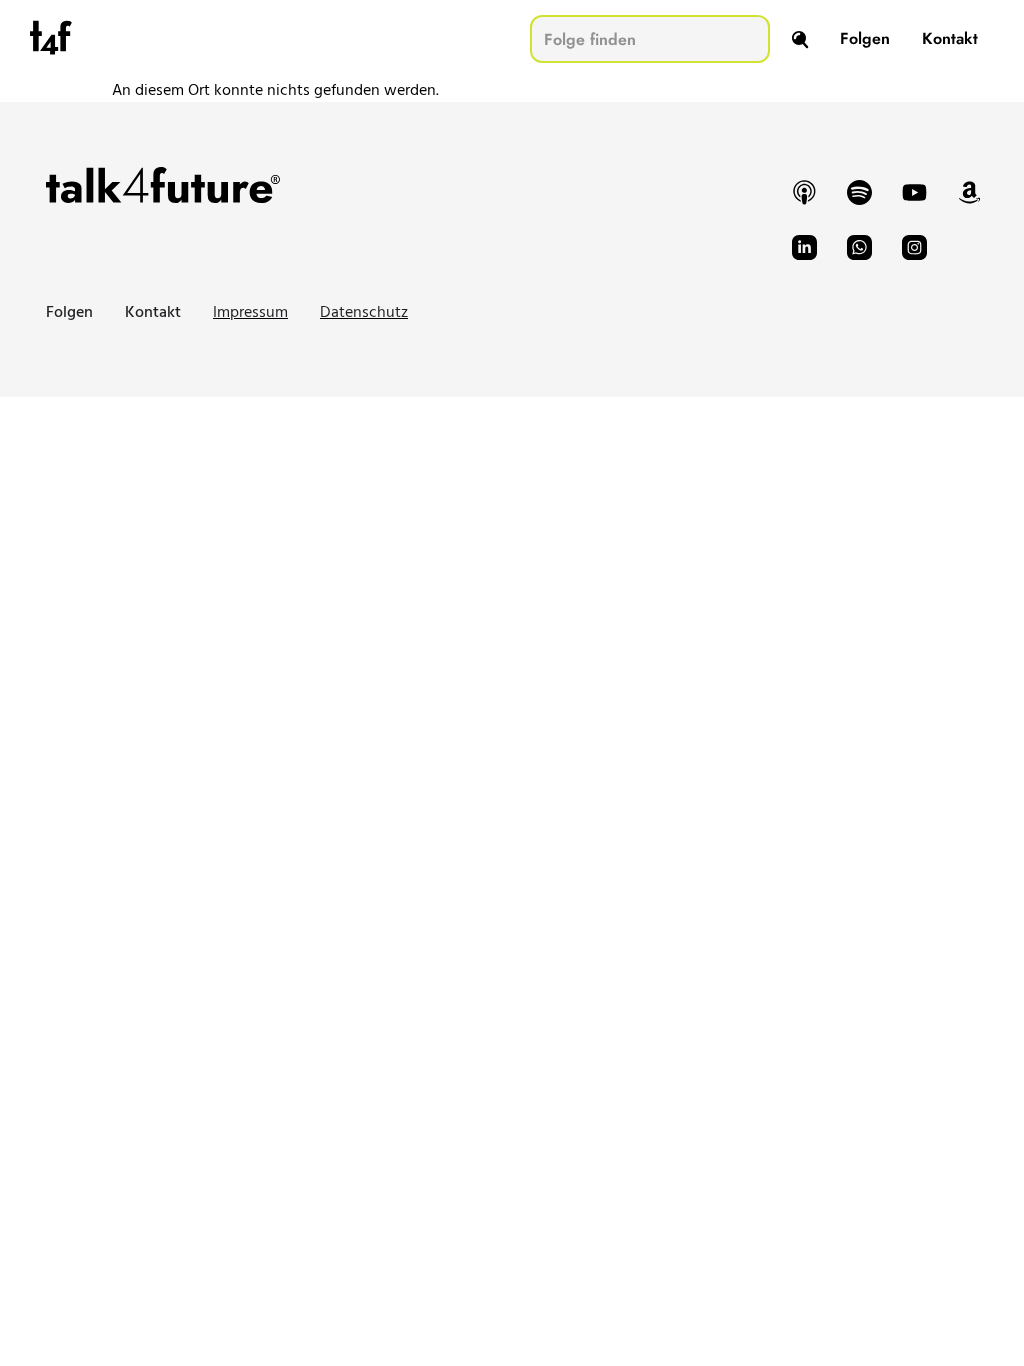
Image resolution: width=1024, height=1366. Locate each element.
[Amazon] (969, 192)
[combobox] (650, 39)
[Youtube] (914, 192)
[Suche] (800, 39)
